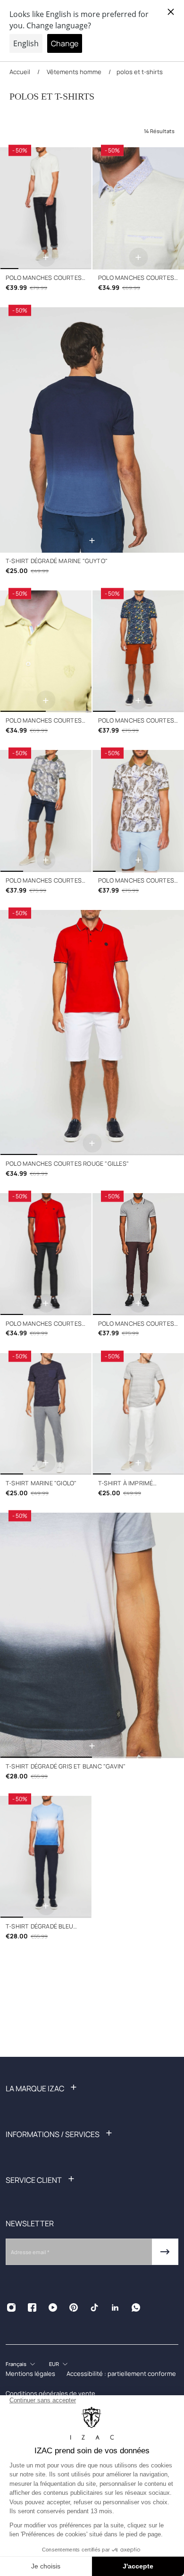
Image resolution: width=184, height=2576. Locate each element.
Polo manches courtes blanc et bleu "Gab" (136, 881)
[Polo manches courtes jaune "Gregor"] (46, 652)
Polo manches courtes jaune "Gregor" (44, 721)
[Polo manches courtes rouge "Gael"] (46, 1254)
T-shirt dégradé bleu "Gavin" (39, 1927)
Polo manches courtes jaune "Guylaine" (136, 278)
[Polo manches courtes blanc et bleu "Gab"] (138, 811)
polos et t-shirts (140, 72)
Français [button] (16, 2364)
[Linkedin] (115, 2307)
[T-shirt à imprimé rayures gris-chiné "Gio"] (138, 1414)
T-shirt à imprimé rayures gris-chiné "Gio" (137, 1484)
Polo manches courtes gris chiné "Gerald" (136, 1324)
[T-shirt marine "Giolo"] (46, 1414)
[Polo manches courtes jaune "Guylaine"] (138, 208)
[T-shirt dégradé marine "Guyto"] (92, 430)
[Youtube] (53, 2307)
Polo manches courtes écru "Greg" (44, 278)
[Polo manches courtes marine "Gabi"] (138, 652)
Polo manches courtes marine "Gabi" (136, 721)
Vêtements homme (74, 72)
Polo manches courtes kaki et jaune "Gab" (44, 881)
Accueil (21, 72)
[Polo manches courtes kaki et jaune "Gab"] (46, 811)
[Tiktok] (94, 2307)
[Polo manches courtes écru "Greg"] (46, 208)
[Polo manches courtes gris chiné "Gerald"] (138, 1254)
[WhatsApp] (136, 2307)
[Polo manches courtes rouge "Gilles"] (92, 1033)
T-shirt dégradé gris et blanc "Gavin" (66, 1766)
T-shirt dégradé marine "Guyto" (57, 561)
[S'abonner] (165, 2252)
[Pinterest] (74, 2307)
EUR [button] (54, 2364)
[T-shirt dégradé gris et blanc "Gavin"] (92, 1635)
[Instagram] (11, 2307)
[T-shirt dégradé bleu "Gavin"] (46, 1857)
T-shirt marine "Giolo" (41, 1483)
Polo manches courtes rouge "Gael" (44, 1324)
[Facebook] (32, 2307)
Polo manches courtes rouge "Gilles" (67, 1164)
